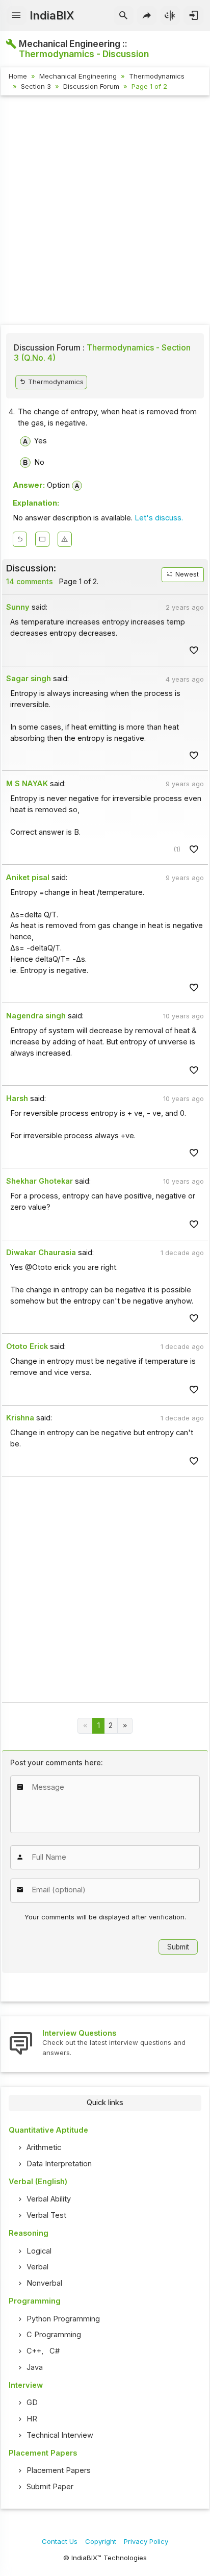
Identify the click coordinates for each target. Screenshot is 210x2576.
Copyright (101, 2541)
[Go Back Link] (20, 539)
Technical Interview (60, 2435)
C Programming (54, 2335)
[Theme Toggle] (170, 16)
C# (55, 2351)
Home (18, 76)
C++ (34, 2351)
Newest (186, 574)
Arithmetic (44, 2147)
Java (35, 2367)
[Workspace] (42, 539)
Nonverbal (44, 2283)
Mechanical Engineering (78, 76)
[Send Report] (65, 539)
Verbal (37, 2267)
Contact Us (60, 2541)
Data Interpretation (59, 2164)
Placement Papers (59, 2470)
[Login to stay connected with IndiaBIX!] (193, 16)
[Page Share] (147, 16)
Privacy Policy (146, 2541)
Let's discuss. (159, 518)
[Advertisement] (105, 212)
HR (32, 2419)
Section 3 (36, 86)
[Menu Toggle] (17, 16)
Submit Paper (50, 2487)
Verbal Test (46, 2215)
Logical (39, 2251)
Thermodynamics (157, 76)
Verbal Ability (49, 2199)
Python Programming (63, 2319)
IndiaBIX (52, 15)
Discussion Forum (91, 86)
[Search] (124, 16)
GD (32, 2403)
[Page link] (125, 1726)
